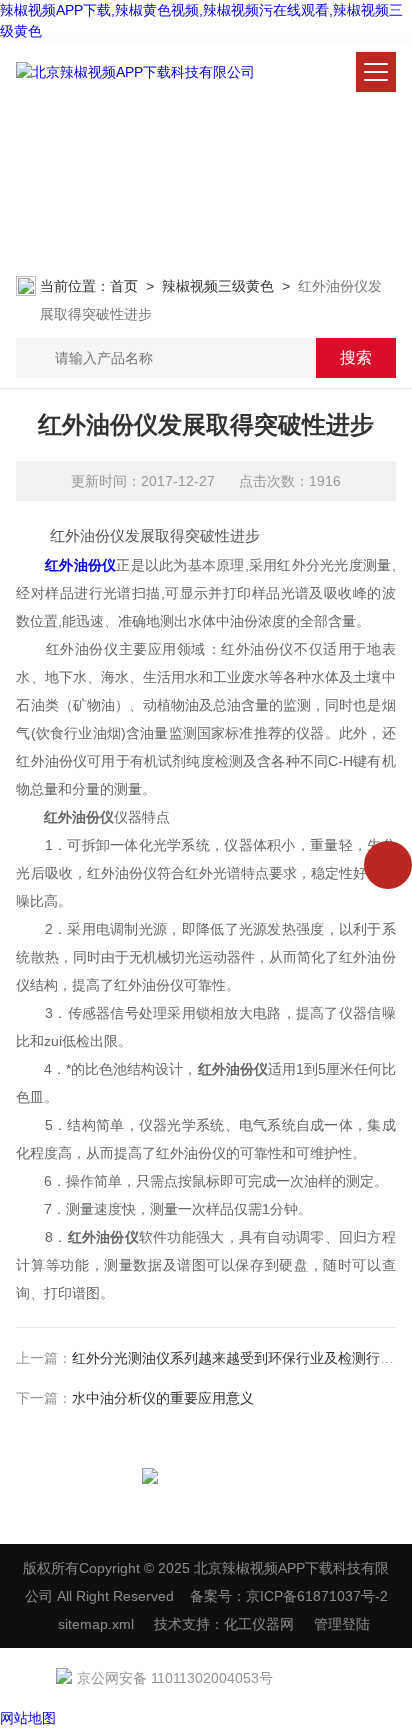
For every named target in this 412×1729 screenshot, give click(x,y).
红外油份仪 (80, 565)
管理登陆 (342, 1624)
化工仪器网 (259, 1624)
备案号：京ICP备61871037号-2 (289, 1596)
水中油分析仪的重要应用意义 (163, 1398)
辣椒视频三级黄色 (218, 286)
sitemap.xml (96, 1624)
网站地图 (28, 1718)
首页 (124, 286)
